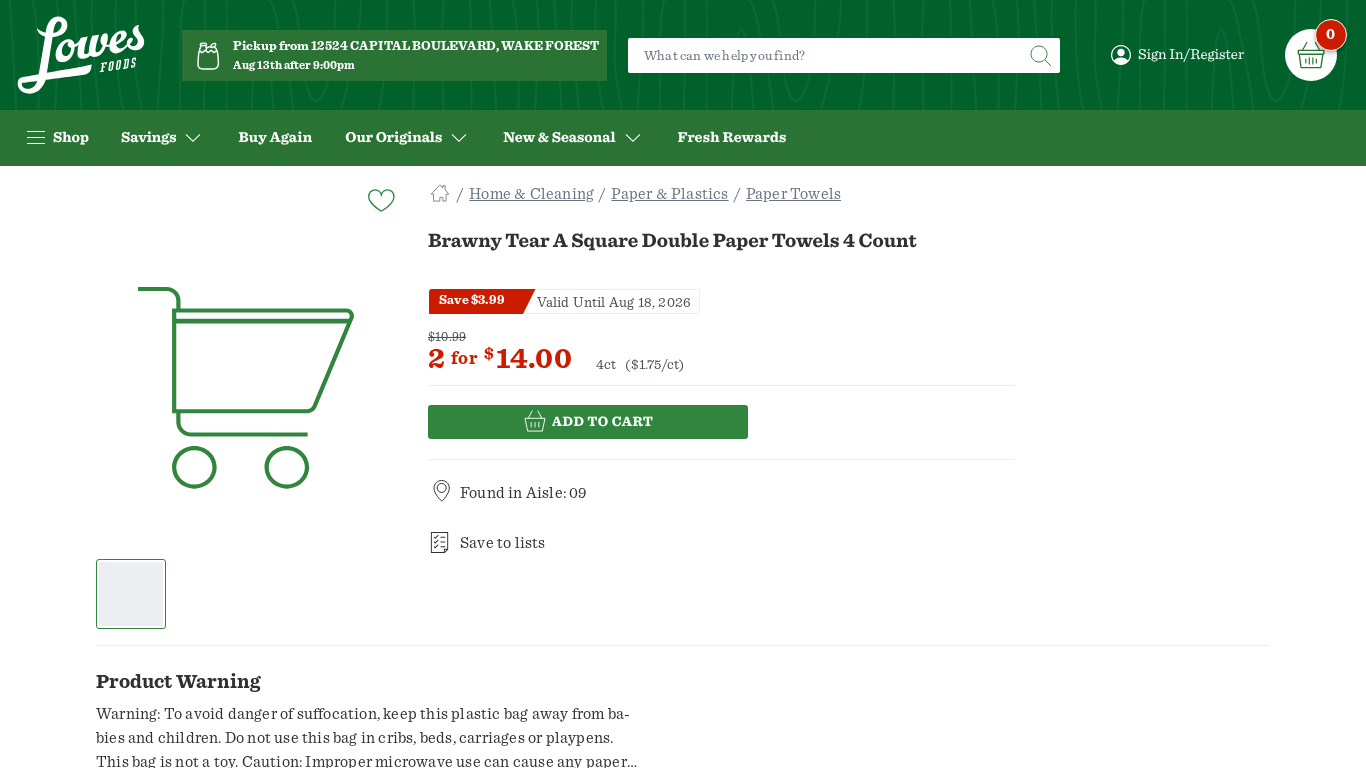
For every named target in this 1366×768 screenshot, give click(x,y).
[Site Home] (440, 194)
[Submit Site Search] (1040, 55)
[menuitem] (275, 138)
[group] (246, 389)
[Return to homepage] (81, 55)
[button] (131, 594)
